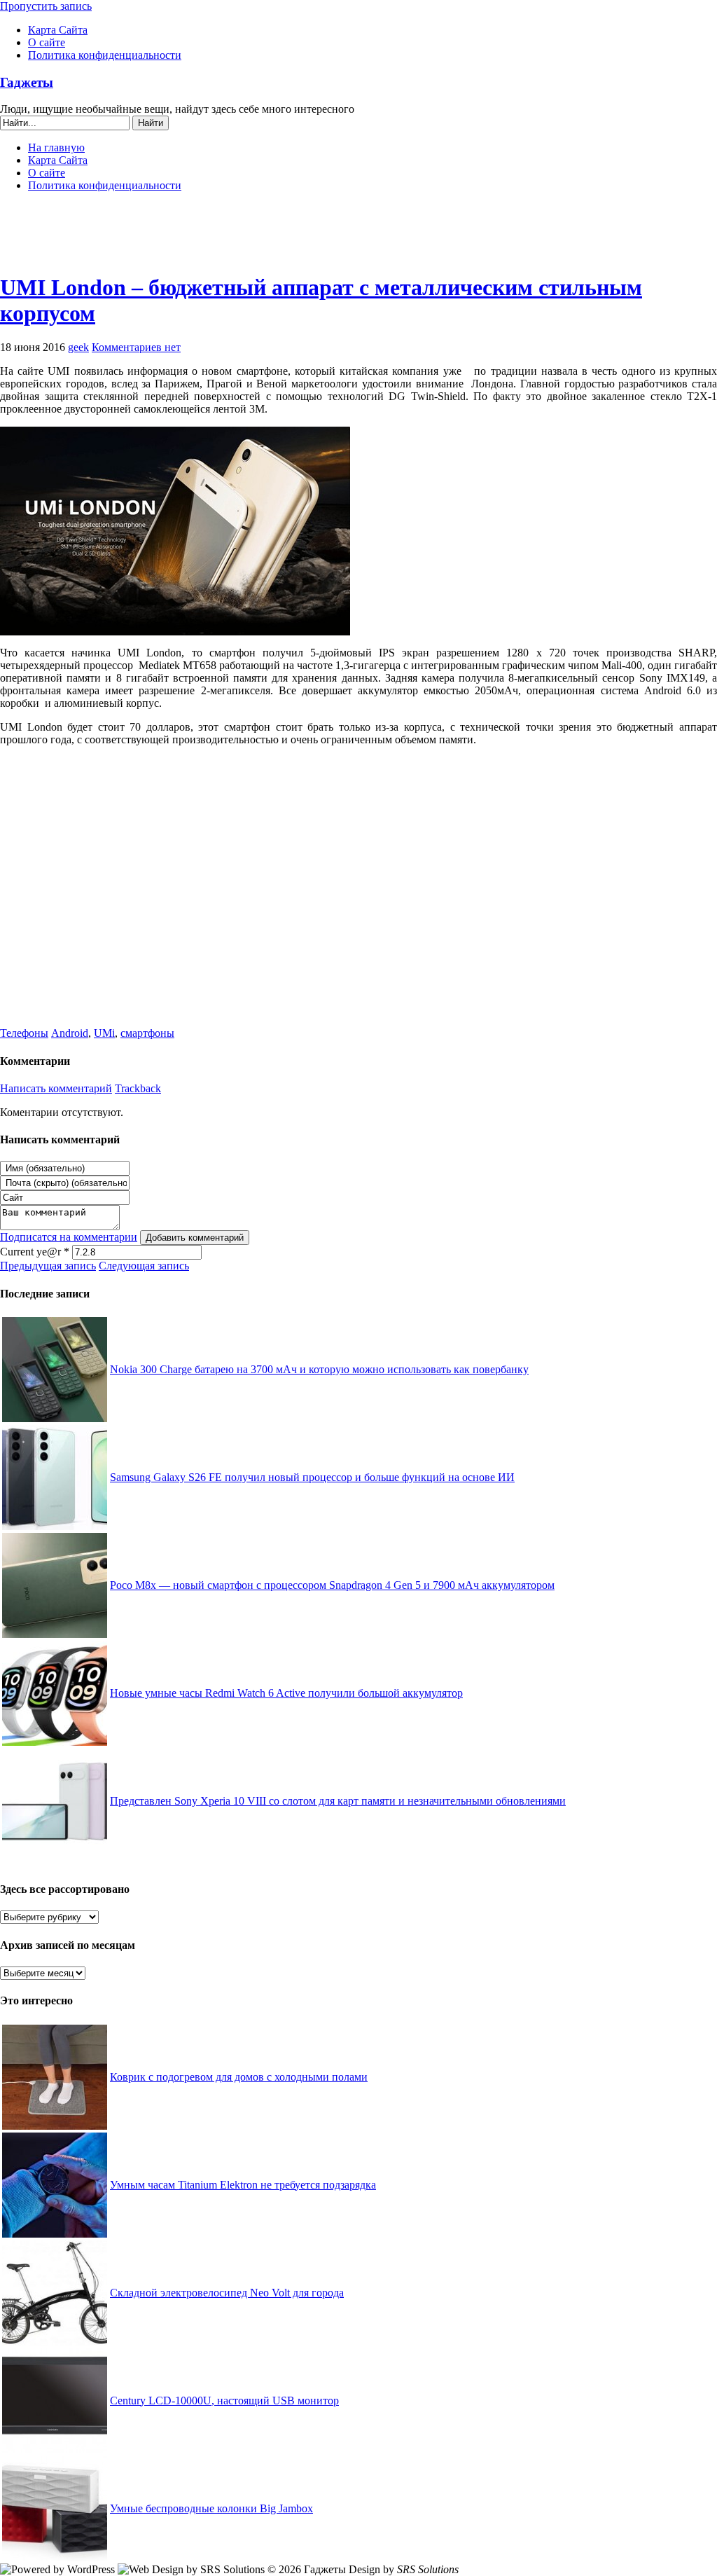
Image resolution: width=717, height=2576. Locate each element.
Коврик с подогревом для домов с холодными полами (239, 2077)
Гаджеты (27, 82)
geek (78, 347)
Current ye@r (35, 1252)
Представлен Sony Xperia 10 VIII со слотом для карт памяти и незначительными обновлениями (338, 1801)
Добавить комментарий (195, 1238)
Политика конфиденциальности (105, 55)
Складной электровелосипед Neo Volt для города (227, 2293)
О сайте (47, 42)
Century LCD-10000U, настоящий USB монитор (224, 2401)
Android (70, 1033)
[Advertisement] (358, 238)
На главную (56, 147)
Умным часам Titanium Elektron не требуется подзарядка (243, 2185)
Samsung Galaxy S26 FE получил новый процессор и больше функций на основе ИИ (312, 1477)
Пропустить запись (46, 6)
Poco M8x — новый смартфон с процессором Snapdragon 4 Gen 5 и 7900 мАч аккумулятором (332, 1585)
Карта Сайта (58, 30)
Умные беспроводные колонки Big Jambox (211, 2508)
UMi (104, 1033)
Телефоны (24, 1033)
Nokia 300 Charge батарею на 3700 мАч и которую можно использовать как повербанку (319, 1369)
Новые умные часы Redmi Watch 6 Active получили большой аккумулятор (286, 1693)
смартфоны (147, 1033)
